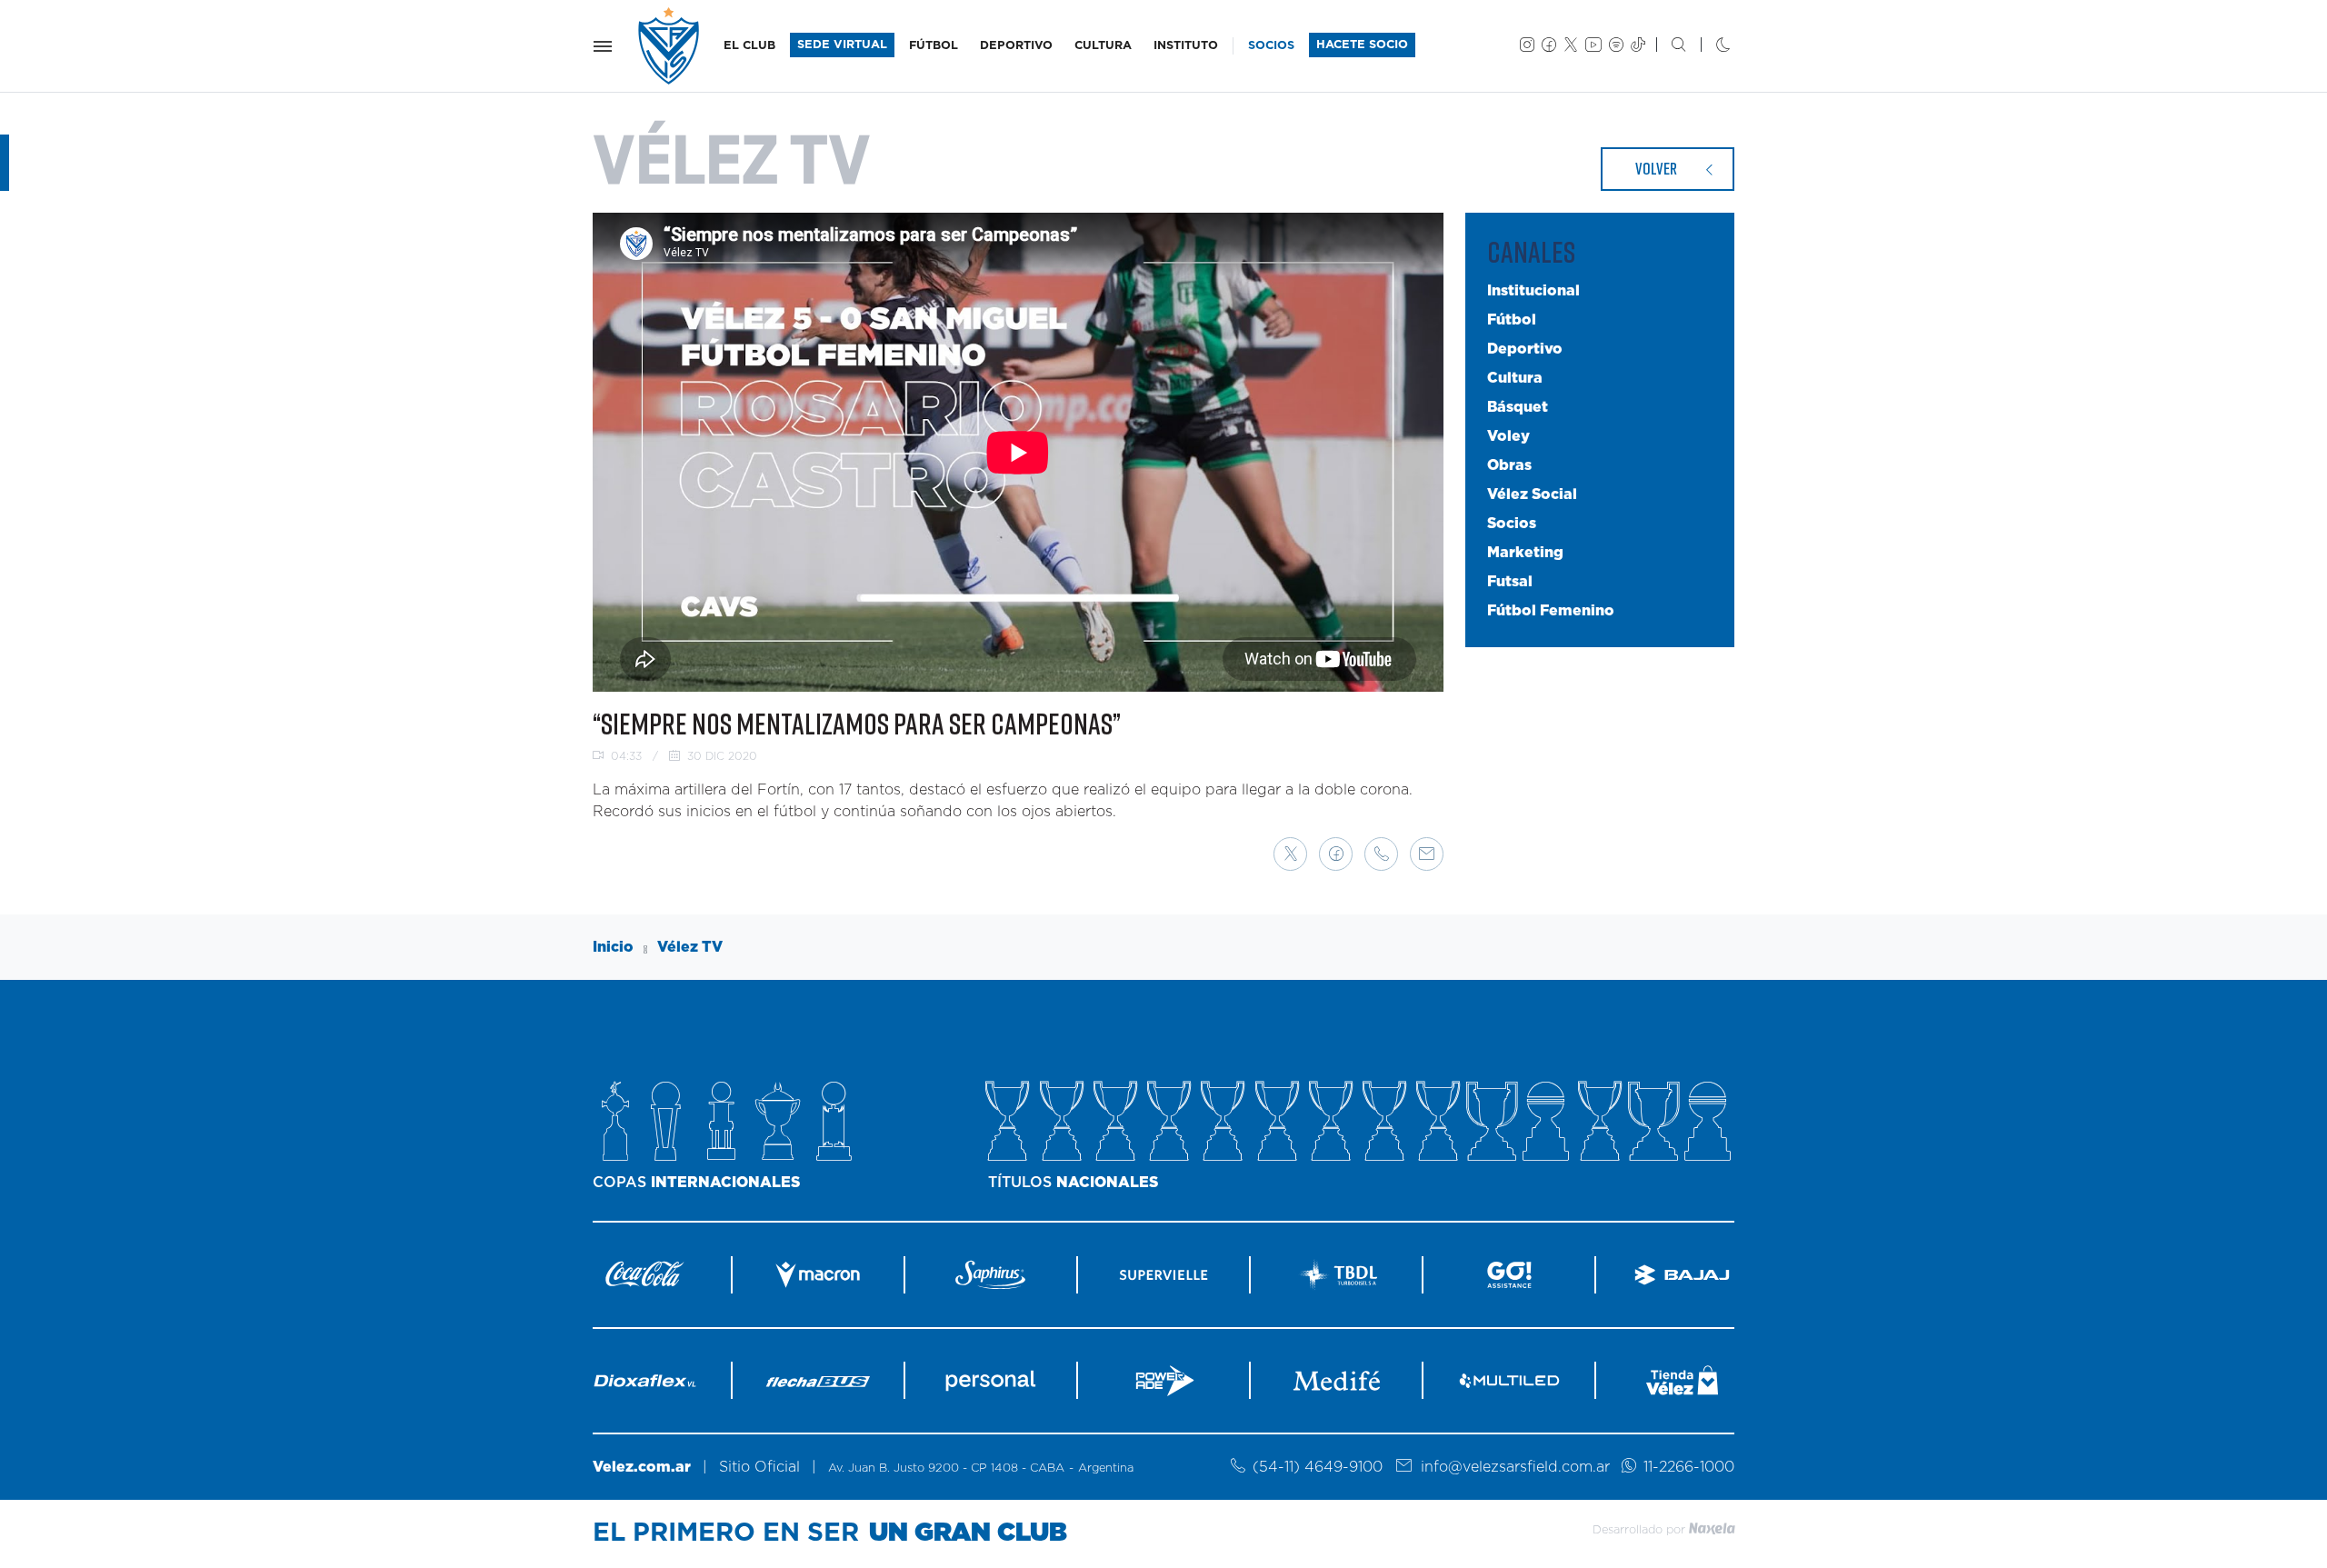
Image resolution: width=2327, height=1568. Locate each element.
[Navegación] (603, 46)
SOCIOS (1271, 46)
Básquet (1518, 407)
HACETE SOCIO (1362, 45)
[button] (1290, 854)
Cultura (1515, 378)
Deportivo (1525, 349)
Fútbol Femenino (1551, 611)
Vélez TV (690, 947)
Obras (1509, 465)
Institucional (1533, 291)
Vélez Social (1532, 494)
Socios (1512, 524)
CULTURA (1103, 46)
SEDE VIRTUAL (842, 45)
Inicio (613, 947)
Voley (1508, 436)
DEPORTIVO (1016, 46)
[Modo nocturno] (1708, 46)
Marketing (1525, 553)
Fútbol (1512, 320)
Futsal (1510, 582)
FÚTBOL (934, 46)
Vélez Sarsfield (670, 46)
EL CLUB (749, 46)
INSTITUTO (1186, 46)
